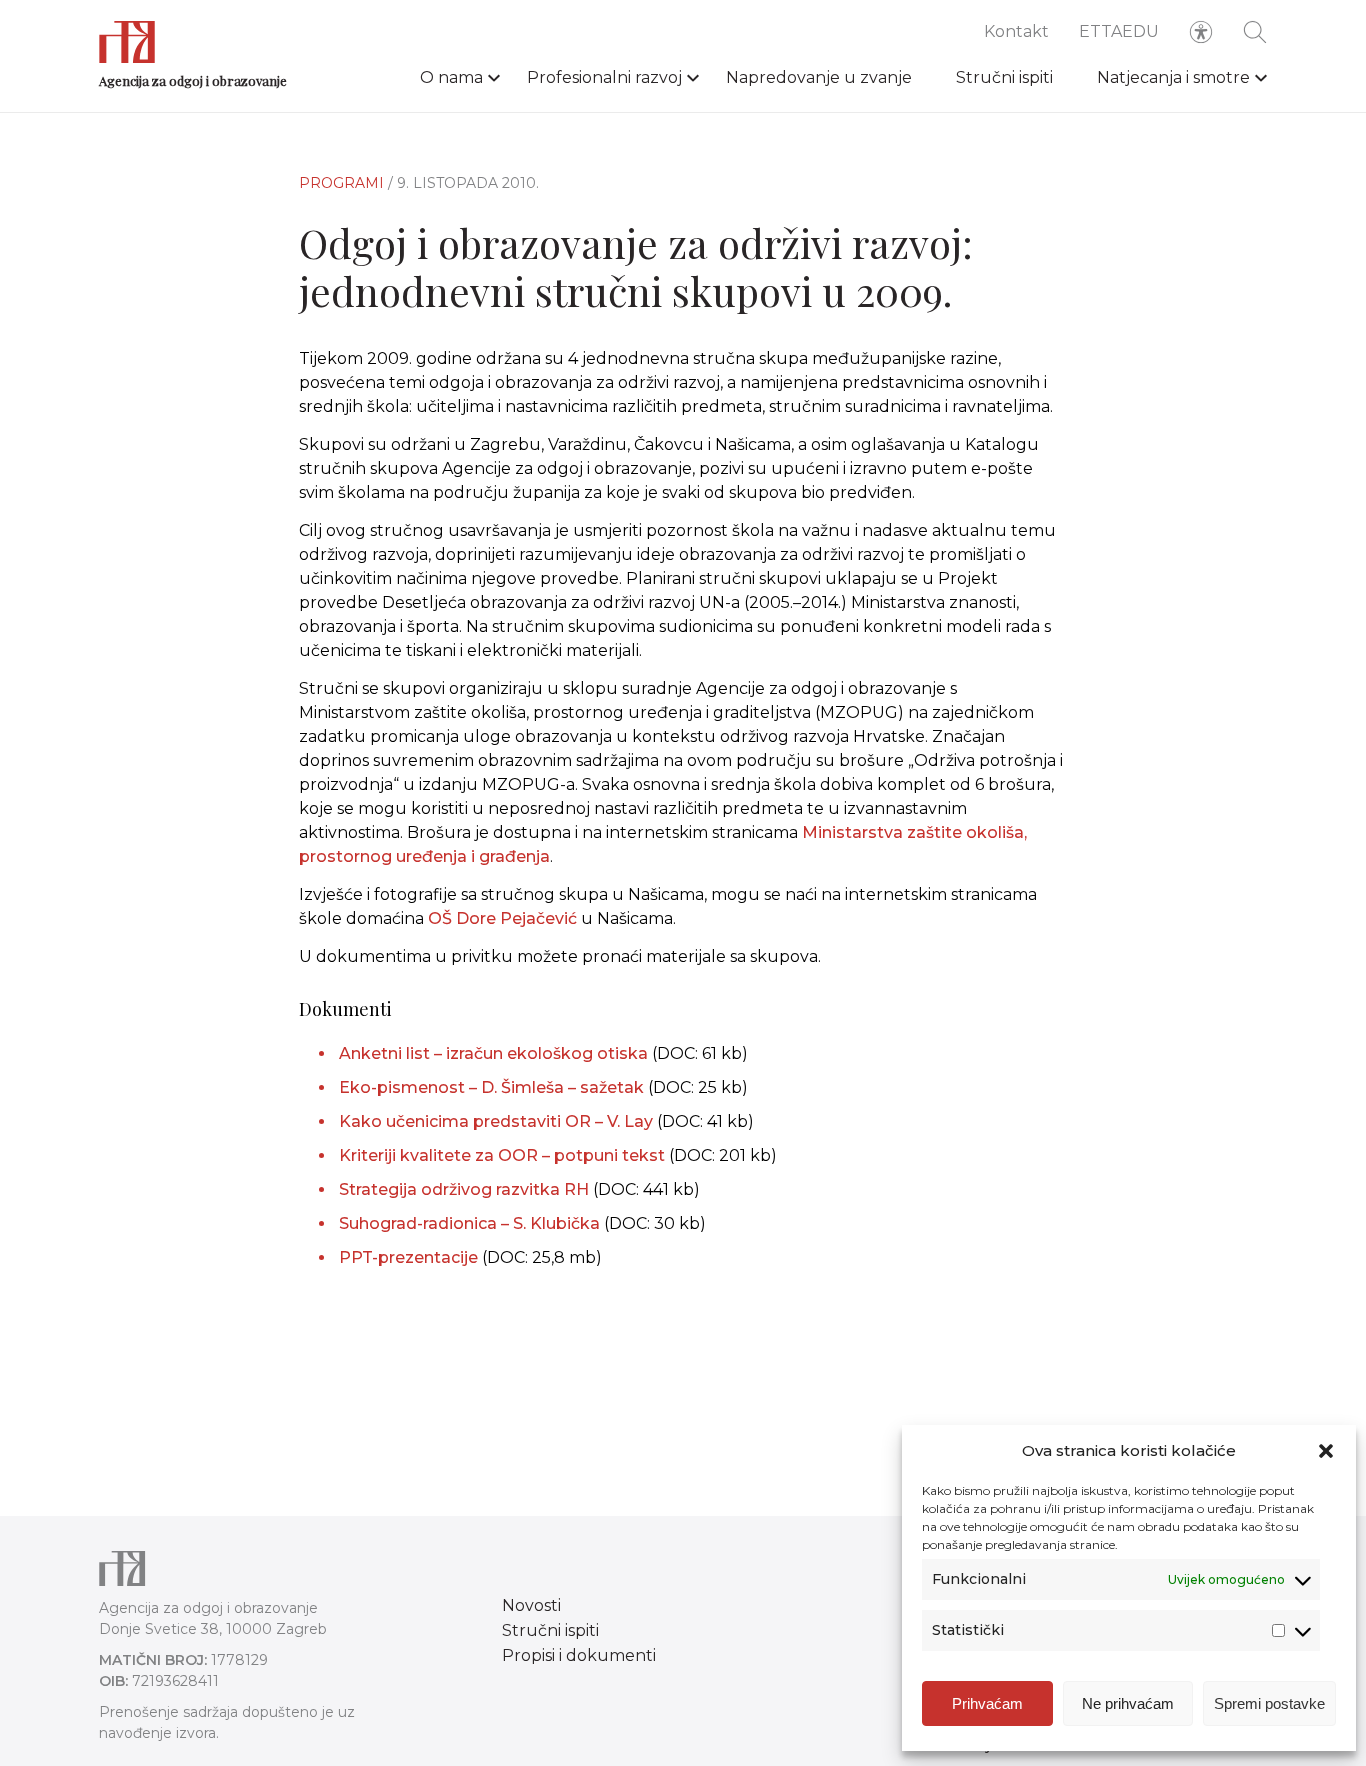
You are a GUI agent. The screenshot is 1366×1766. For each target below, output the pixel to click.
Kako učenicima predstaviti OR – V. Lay (496, 1121)
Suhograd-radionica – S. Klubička (469, 1223)
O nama (451, 77)
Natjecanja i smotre (1173, 77)
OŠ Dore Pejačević (502, 918)
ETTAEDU (1119, 31)
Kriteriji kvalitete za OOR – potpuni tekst (502, 1155)
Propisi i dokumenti (579, 1655)
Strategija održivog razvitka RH (464, 1189)
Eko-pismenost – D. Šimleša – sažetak (491, 1087)
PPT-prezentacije (408, 1257)
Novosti (531, 1605)
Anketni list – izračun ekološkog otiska (493, 1053)
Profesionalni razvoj (604, 77)
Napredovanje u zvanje (819, 77)
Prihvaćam (987, 1703)
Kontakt (1016, 31)
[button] (1326, 1451)
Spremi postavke (1269, 1703)
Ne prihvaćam (1128, 1703)
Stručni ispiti (1004, 77)
